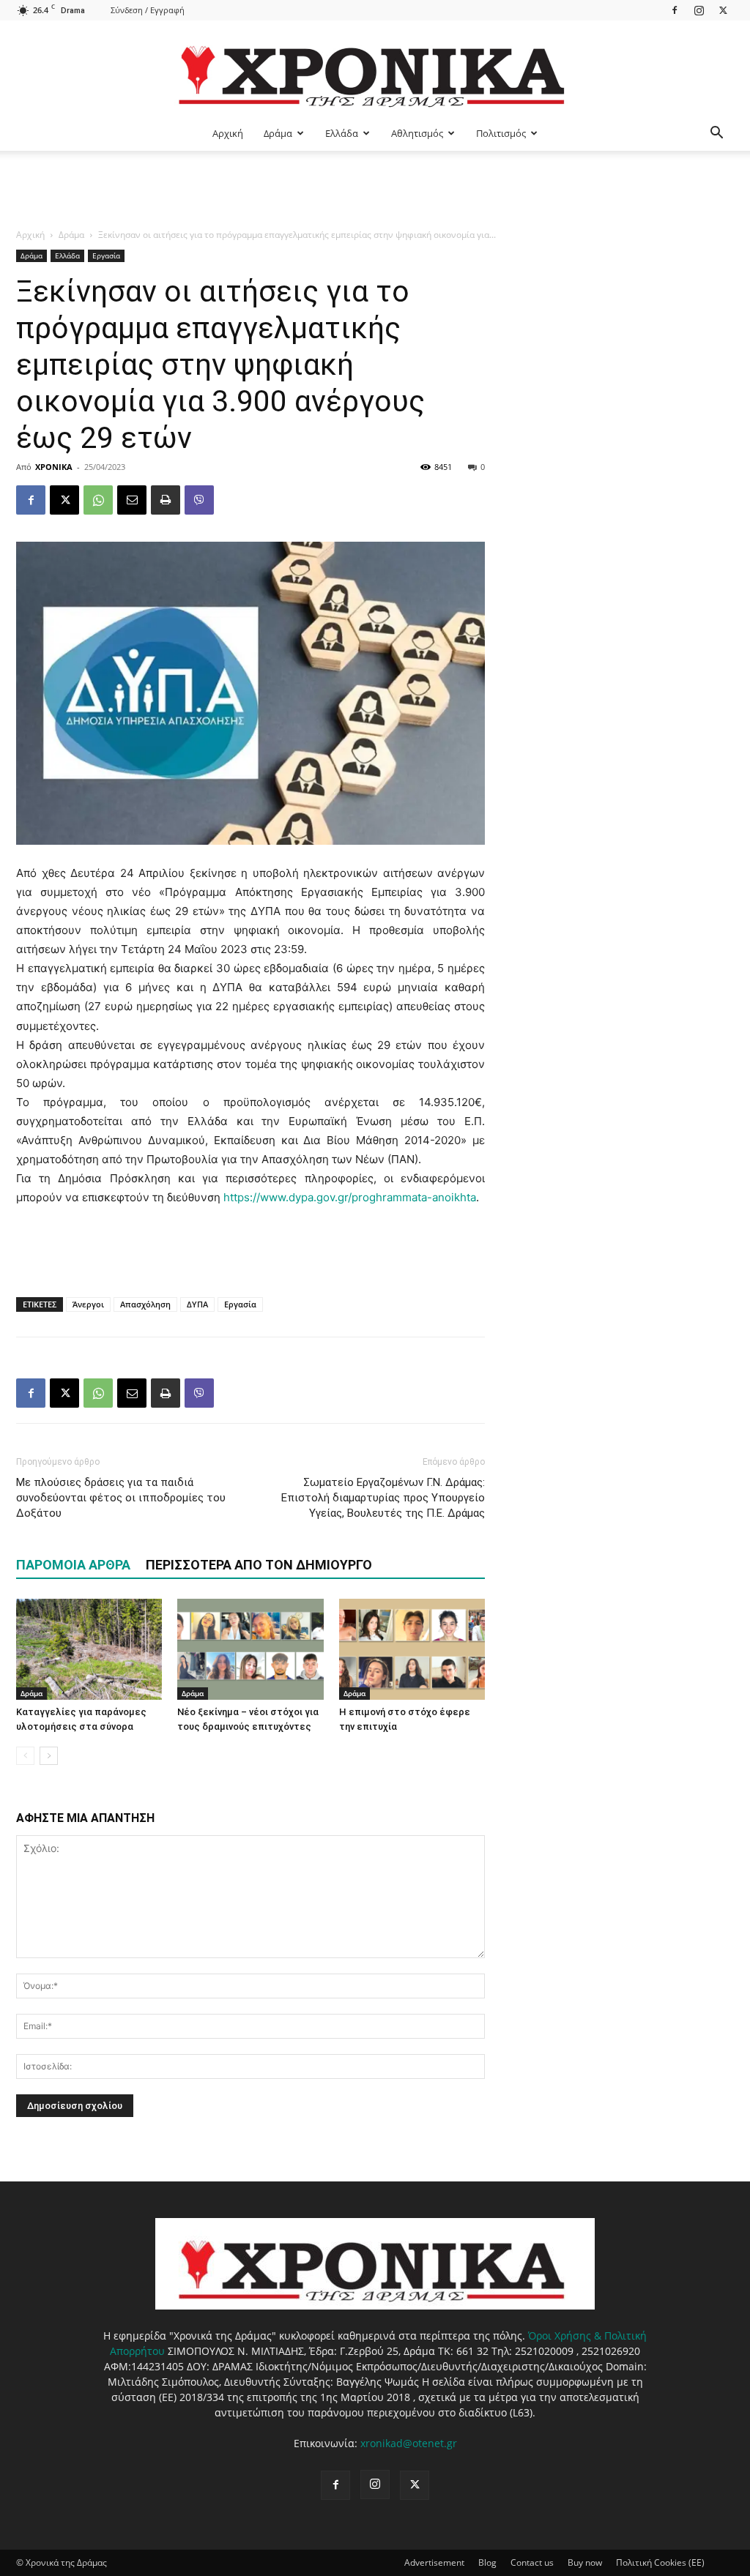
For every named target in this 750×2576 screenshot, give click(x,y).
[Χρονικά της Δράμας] (375, 69)
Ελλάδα (342, 133)
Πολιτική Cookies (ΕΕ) (660, 2562)
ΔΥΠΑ (197, 1304)
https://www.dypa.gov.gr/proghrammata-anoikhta (350, 1197)
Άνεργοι (88, 1304)
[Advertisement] (375, 190)
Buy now (585, 2562)
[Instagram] (699, 10)
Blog (487, 2562)
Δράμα (278, 133)
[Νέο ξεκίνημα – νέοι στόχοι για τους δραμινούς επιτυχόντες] (250, 1649)
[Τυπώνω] (166, 500)
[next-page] (49, 1756)
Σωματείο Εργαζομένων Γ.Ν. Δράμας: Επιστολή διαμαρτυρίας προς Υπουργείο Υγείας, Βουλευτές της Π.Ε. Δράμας (383, 1498)
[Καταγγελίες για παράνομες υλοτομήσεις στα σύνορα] (89, 1649)
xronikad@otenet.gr (409, 2443)
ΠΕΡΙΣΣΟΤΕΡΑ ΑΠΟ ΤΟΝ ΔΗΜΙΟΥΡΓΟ (259, 1565)
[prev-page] (25, 1756)
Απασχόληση (145, 1304)
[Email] (132, 500)
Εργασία (106, 255)
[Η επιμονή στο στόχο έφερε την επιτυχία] (412, 1649)
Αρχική (228, 133)
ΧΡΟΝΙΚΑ (54, 467)
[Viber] (199, 500)
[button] (716, 134)
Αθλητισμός (417, 133)
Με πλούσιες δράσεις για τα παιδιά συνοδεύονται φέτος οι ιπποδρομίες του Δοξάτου (121, 1498)
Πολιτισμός (501, 133)
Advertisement (434, 2562)
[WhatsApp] (98, 500)
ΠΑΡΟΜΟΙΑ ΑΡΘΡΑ (73, 1565)
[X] (723, 10)
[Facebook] (675, 10)
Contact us (532, 2562)
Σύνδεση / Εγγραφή (148, 10)
